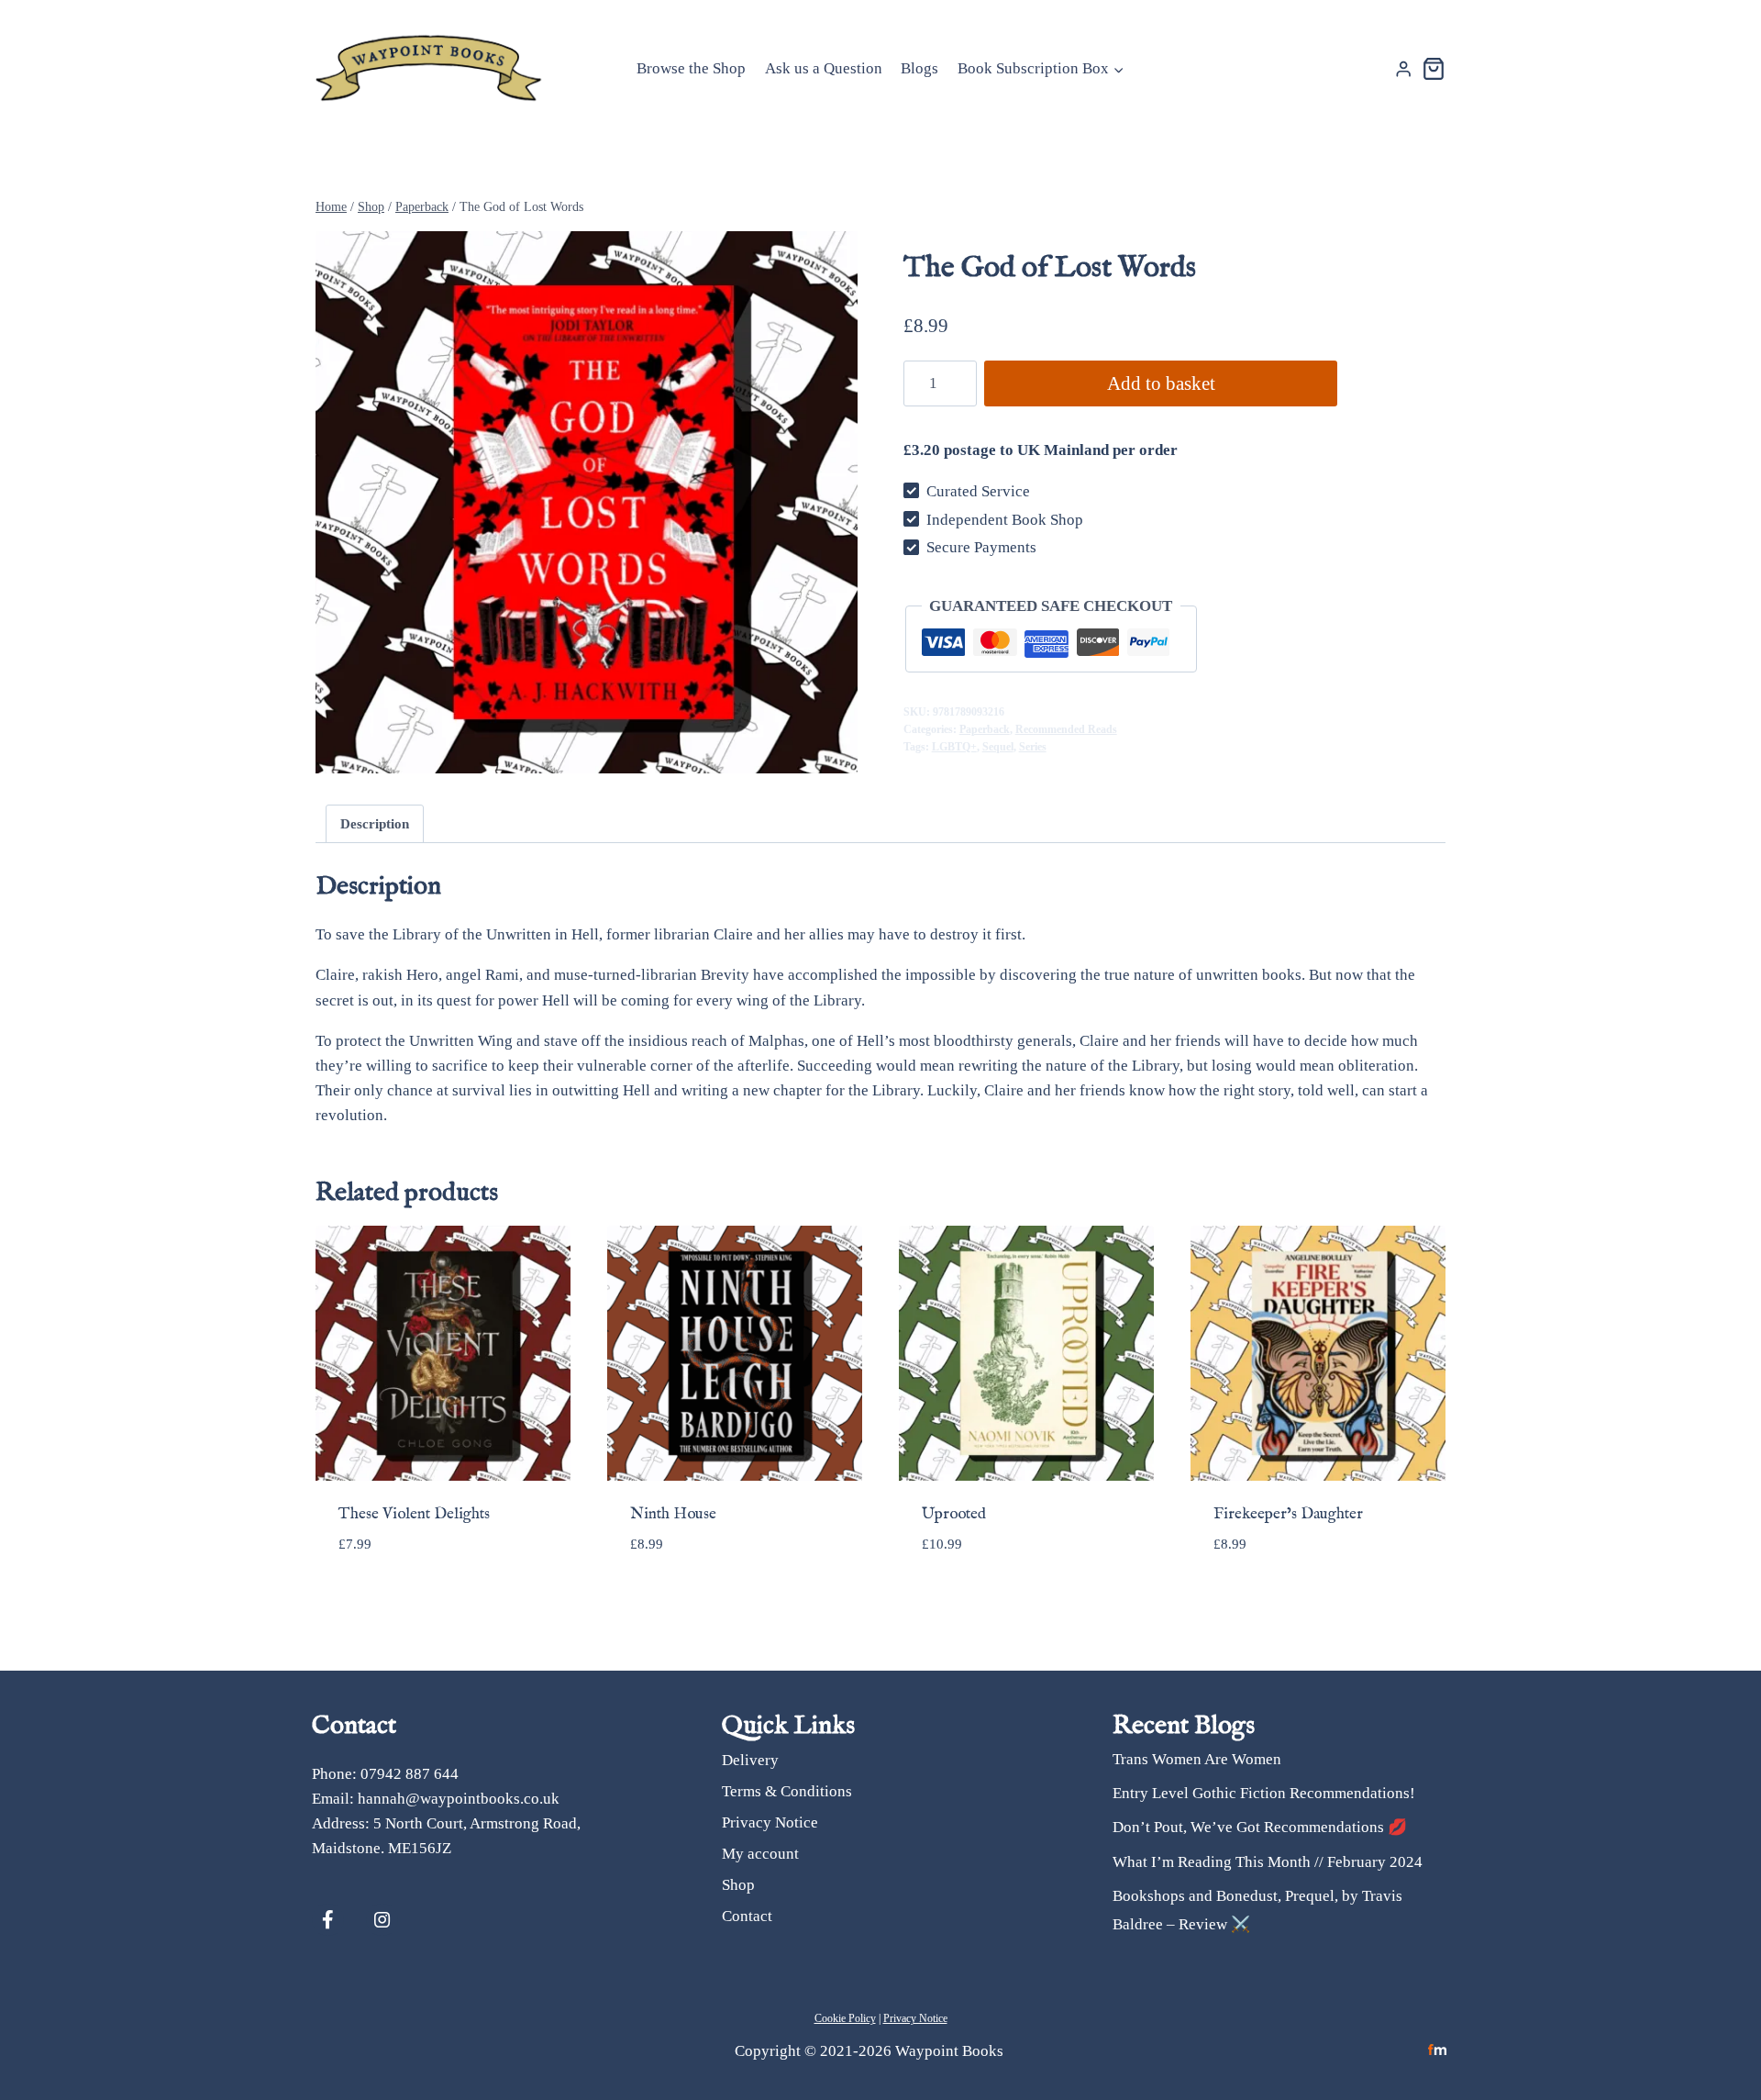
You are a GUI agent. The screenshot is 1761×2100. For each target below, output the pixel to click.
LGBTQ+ (954, 747)
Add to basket (1161, 383)
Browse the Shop (691, 68)
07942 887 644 (410, 1774)
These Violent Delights (414, 1514)
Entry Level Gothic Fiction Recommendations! (1264, 1793)
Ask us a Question (824, 68)
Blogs (919, 68)
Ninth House (673, 1514)
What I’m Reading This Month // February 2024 (1268, 1862)
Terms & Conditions (787, 1791)
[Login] (1403, 69)
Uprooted (954, 1514)
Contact (747, 1916)
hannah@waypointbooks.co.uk (459, 1799)
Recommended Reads (1066, 729)
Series (1033, 747)
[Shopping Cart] (1434, 69)
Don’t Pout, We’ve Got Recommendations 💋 (1260, 1827)
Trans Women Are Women (1197, 1759)
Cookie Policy (845, 2018)
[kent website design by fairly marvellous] (1438, 2050)
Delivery (750, 1760)
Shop (738, 1885)
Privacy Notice (770, 1822)
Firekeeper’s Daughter (1288, 1514)
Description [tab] (375, 823)
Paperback (985, 729)
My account (760, 1854)
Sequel (998, 747)
